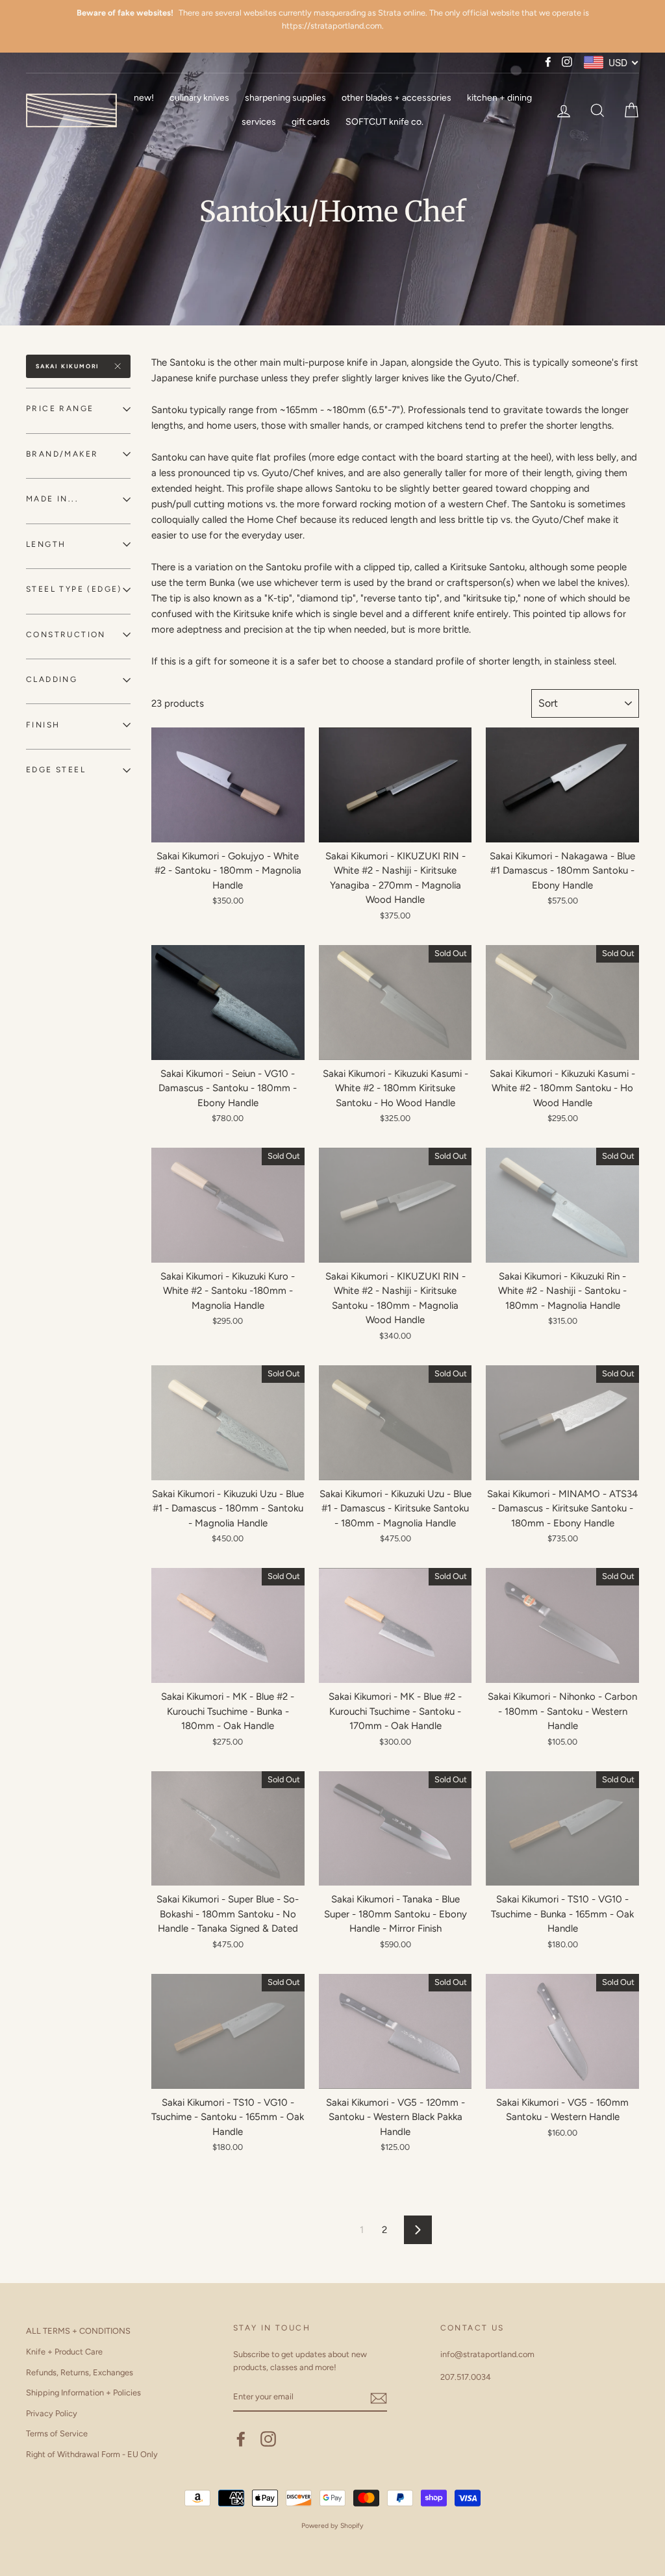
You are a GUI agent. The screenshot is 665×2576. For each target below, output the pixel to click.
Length (46, 544)
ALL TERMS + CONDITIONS (78, 2331)
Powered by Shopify (332, 2526)
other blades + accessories (396, 98)
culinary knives (199, 98)
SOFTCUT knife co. (384, 122)
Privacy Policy (52, 2413)
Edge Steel (56, 770)
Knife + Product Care (64, 2352)
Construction (66, 635)
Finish (43, 725)
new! (144, 98)
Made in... (52, 499)
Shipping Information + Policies (83, 2393)
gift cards (311, 122)
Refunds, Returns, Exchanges (80, 2372)
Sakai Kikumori (68, 366)
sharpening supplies (285, 98)
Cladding (52, 679)
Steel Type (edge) (74, 589)
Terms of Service (57, 2433)
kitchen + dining (499, 98)
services (259, 122)
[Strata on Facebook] (241, 2439)
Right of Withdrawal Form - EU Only (92, 2454)
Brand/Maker (62, 454)
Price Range (60, 409)
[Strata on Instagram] (268, 2439)
